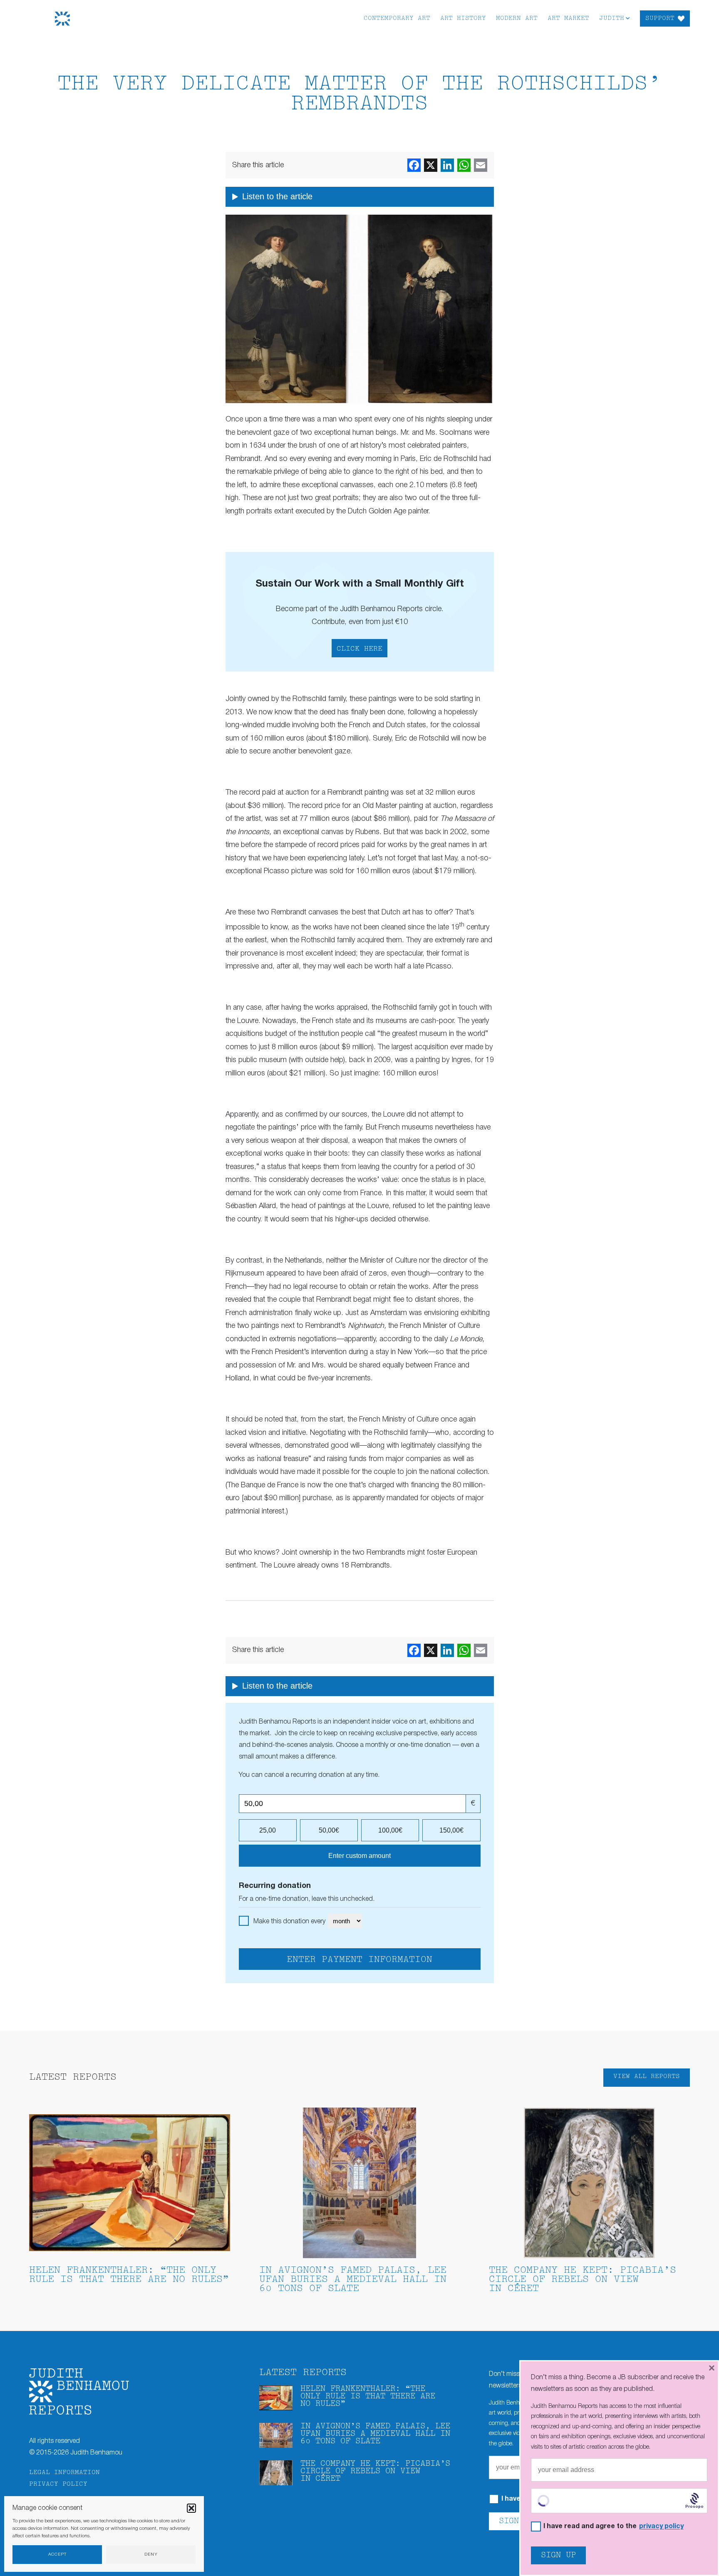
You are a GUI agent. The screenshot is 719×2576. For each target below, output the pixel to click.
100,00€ (390, 1830)
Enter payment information (359, 1960)
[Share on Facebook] (414, 165)
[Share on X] (431, 165)
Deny (151, 2555)
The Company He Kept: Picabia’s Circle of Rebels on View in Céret (583, 2280)
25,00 (268, 1830)
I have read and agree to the (614, 2527)
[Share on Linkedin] (447, 165)
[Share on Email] (481, 165)
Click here (359, 649)
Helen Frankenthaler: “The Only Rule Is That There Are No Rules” (129, 2275)
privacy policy (661, 2526)
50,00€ (329, 1830)
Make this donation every (290, 1922)
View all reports (647, 2077)
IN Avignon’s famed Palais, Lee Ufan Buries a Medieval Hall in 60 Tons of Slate (353, 2280)
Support (660, 19)
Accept (57, 2555)
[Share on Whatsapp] (464, 165)
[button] (191, 2508)
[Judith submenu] (628, 18)
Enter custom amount (359, 1856)
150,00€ (451, 1830)
